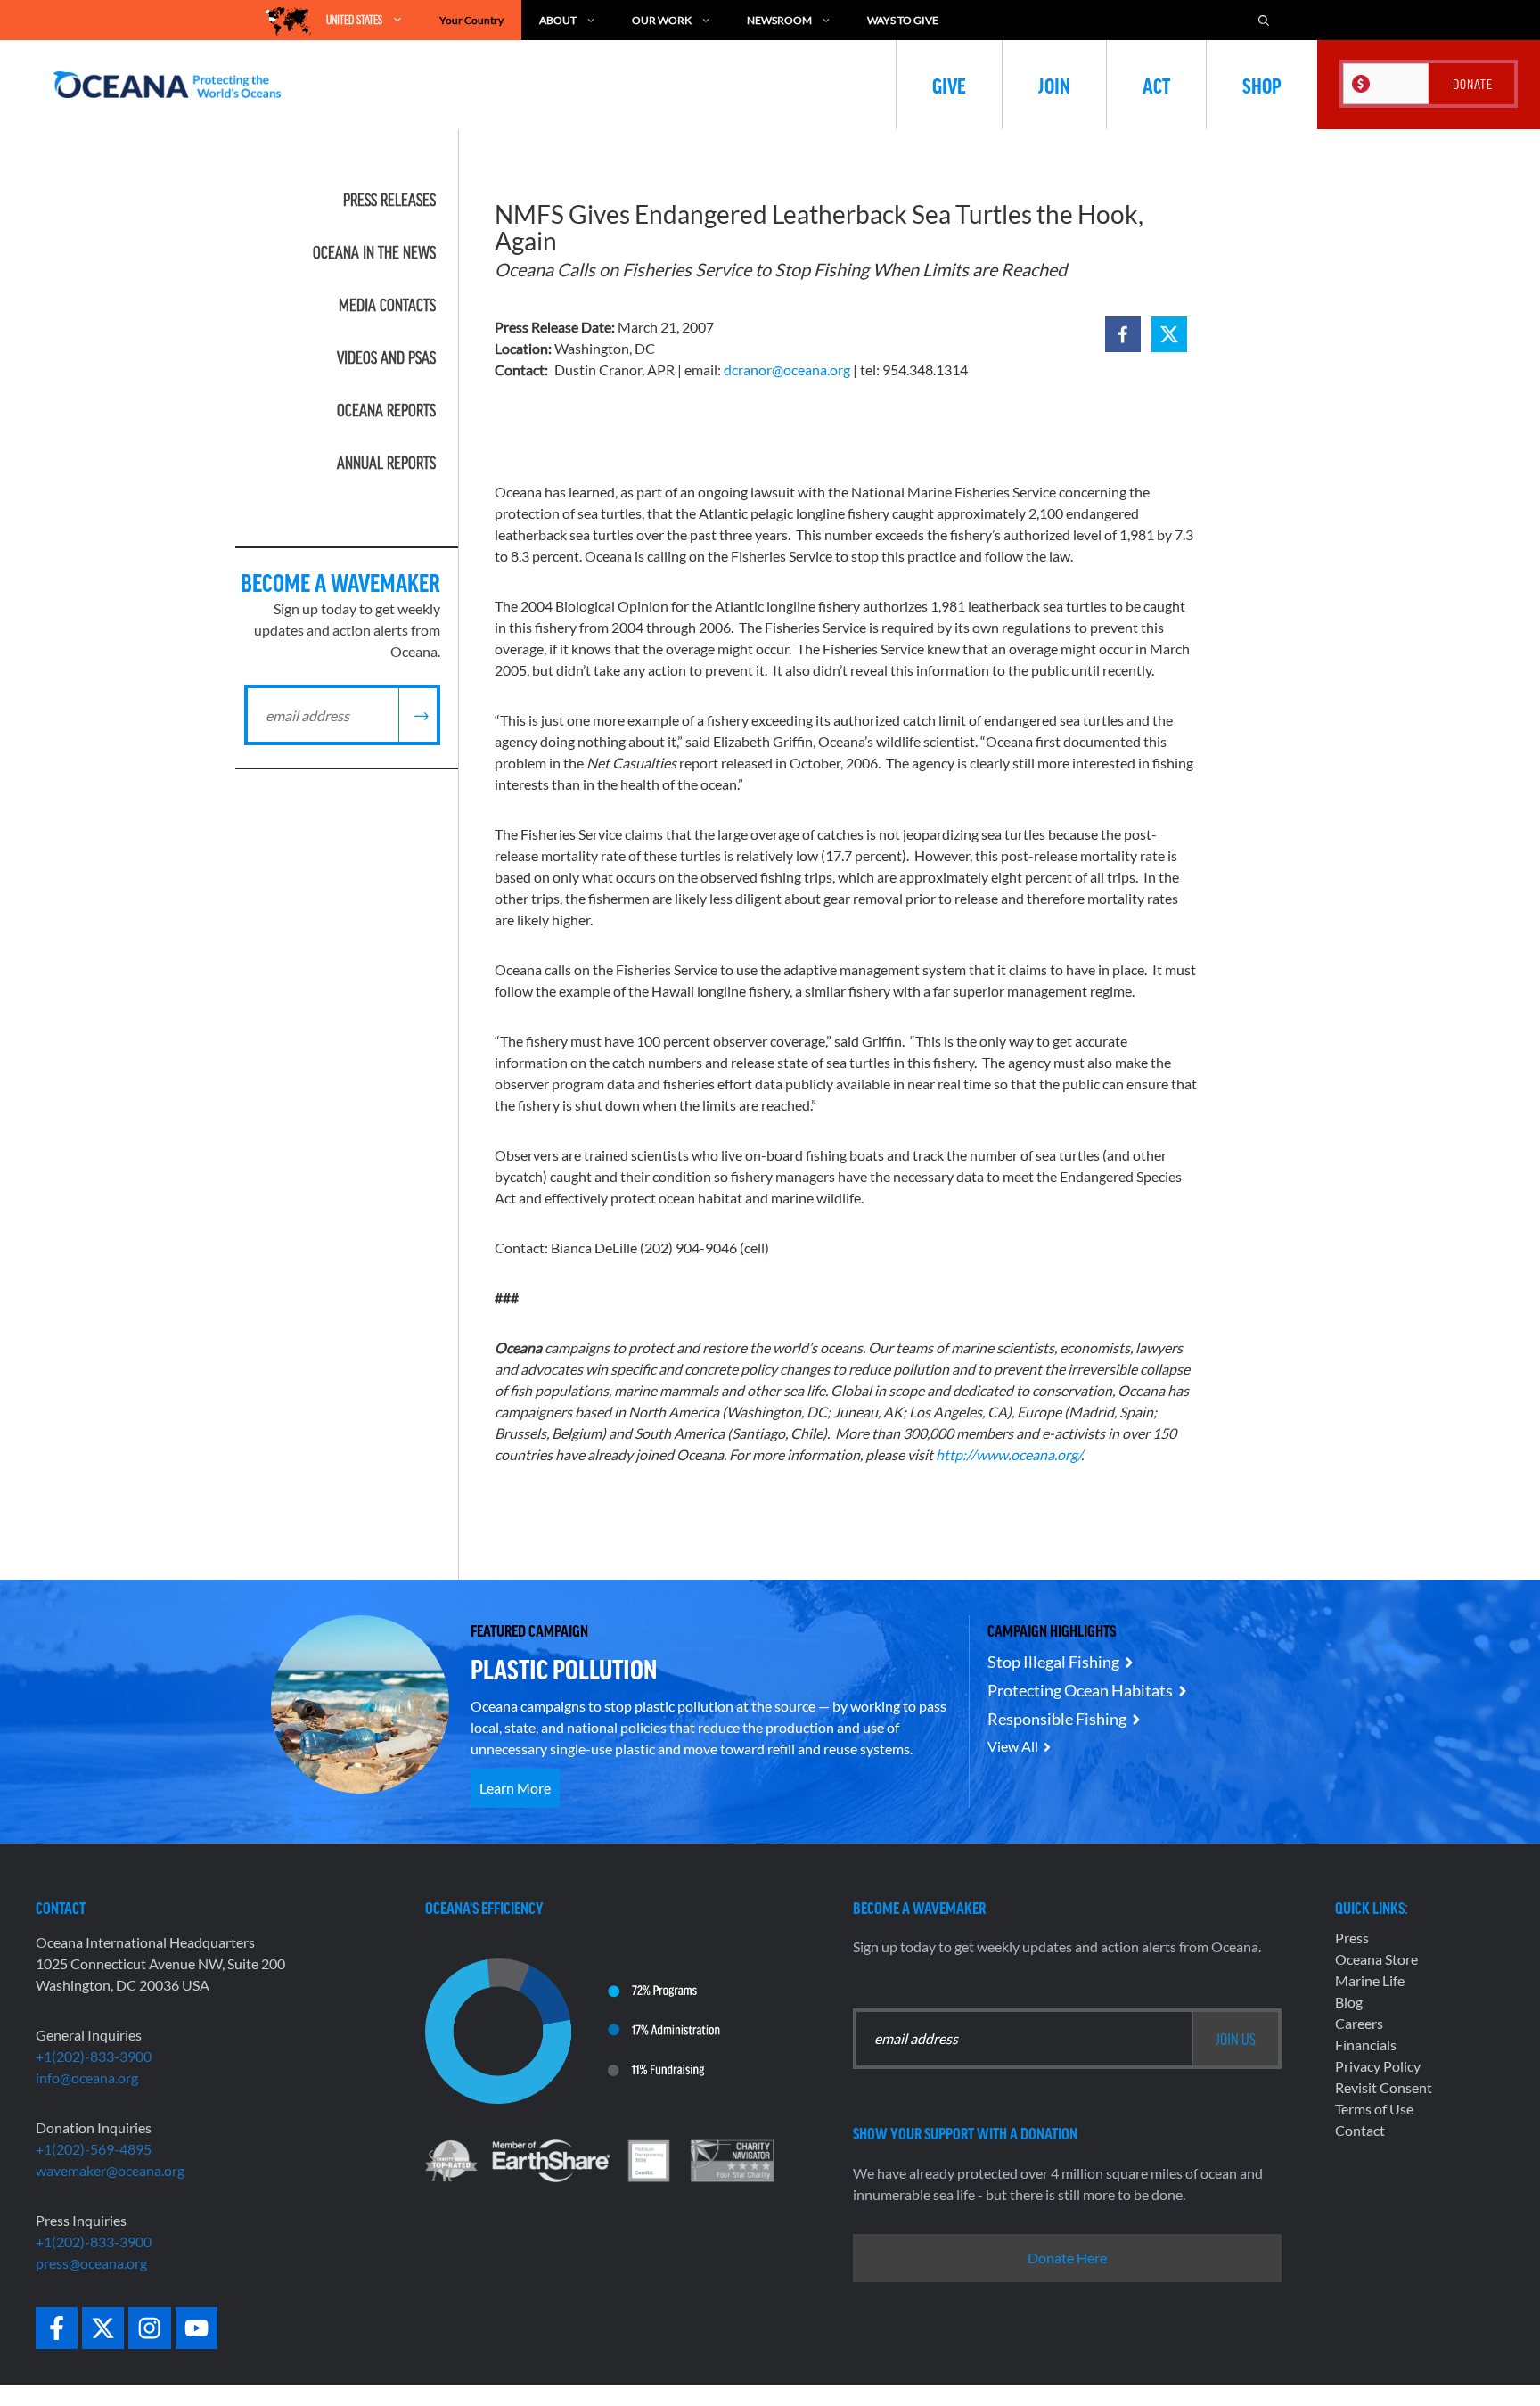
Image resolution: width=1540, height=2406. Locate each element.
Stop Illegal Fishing (1053, 1662)
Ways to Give (903, 20)
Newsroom (779, 20)
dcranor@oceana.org (787, 370)
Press (1352, 1938)
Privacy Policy (1378, 2066)
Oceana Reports (386, 410)
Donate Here (1067, 2258)
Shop (1262, 85)
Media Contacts (387, 305)
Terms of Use (1374, 2109)
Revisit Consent (1384, 2087)
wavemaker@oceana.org (110, 2170)
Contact (1360, 2130)
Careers (1359, 2023)
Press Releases (389, 200)
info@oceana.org (87, 2078)
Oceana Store (1376, 1959)
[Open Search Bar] (1264, 20)
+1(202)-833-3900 (94, 2056)
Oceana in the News (374, 252)
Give (949, 85)
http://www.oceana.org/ (1008, 1454)
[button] (1123, 334)
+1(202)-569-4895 (94, 2149)
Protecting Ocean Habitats (1080, 1690)
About (558, 20)
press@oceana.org (91, 2263)
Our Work (662, 20)
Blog (1349, 2002)
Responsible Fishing (1057, 1719)
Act (1156, 85)
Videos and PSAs (386, 357)
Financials (1366, 2045)
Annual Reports (386, 463)
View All (1013, 1746)
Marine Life (1370, 1980)
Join (1054, 85)
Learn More (515, 1788)
